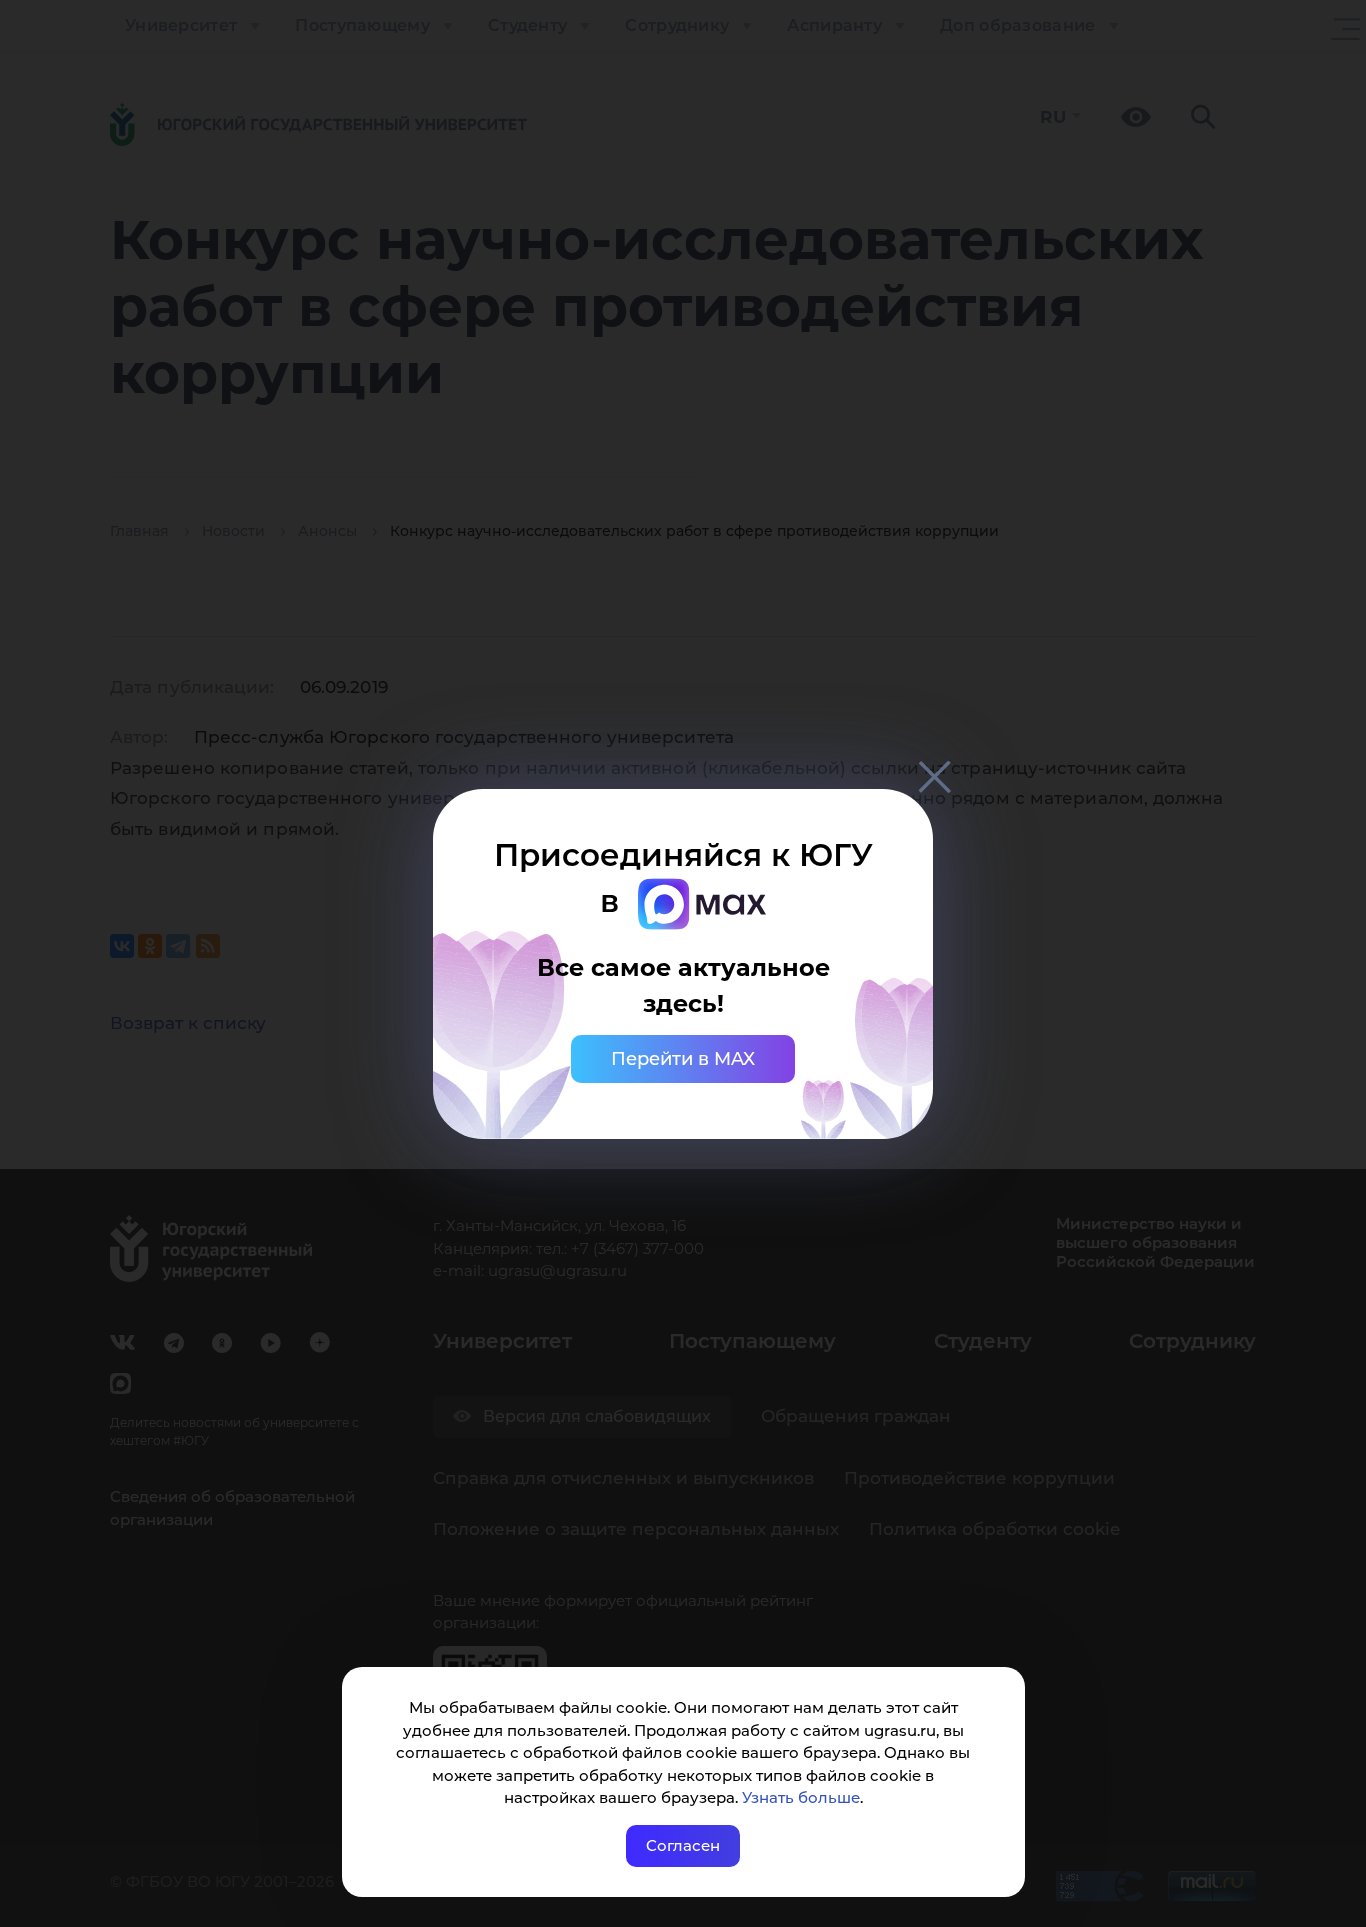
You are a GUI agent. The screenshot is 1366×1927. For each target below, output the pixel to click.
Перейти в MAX (683, 1059)
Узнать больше (801, 1797)
